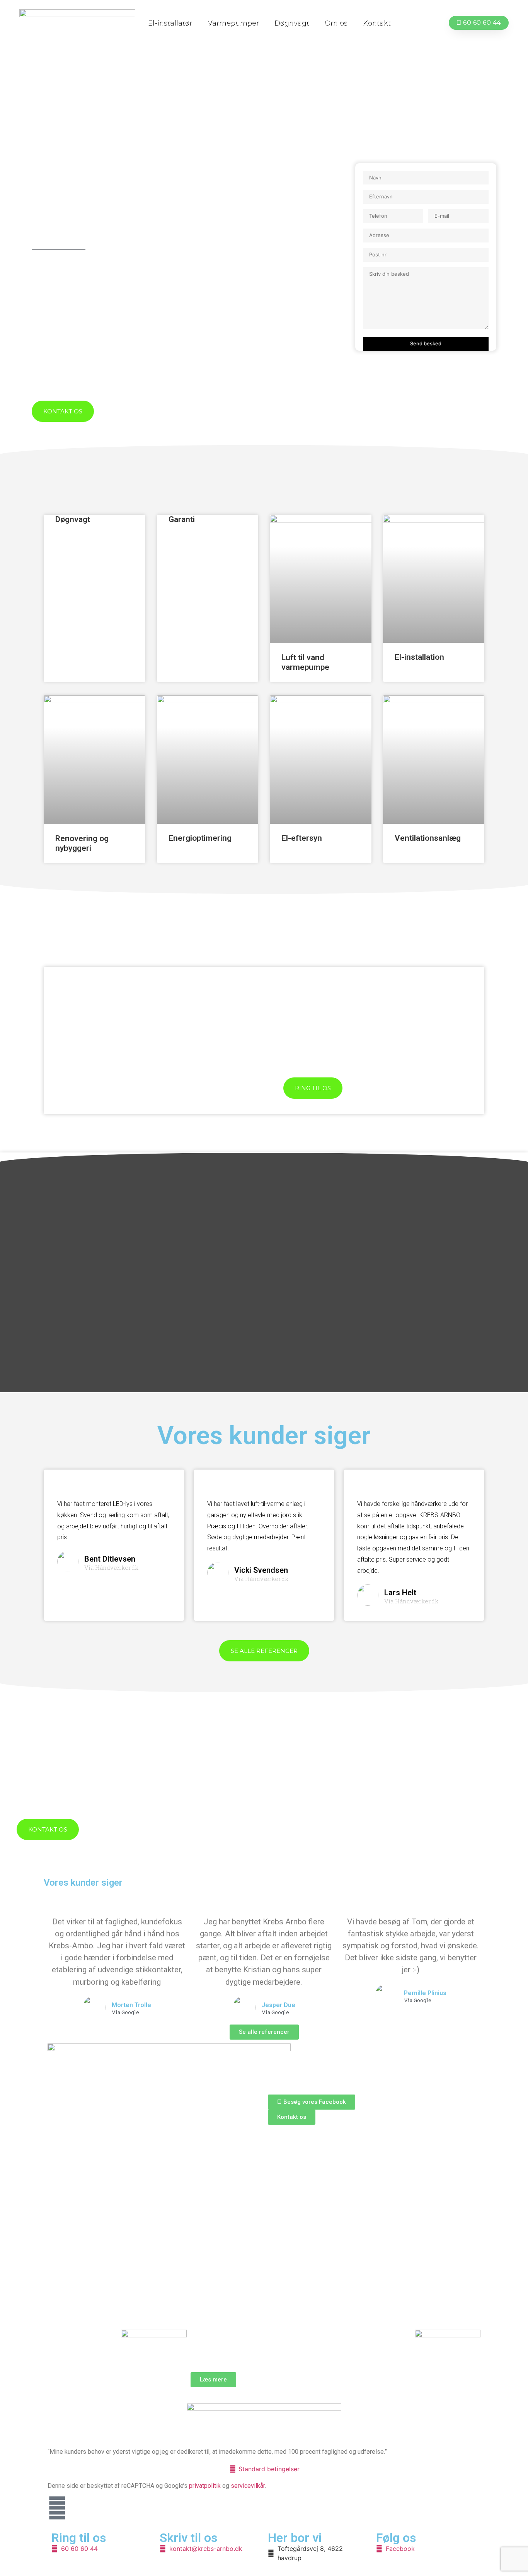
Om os (336, 23)
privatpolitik (205, 2486)
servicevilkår (248, 2486)
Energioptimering (200, 838)
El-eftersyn (302, 838)
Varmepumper (233, 23)
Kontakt (376, 23)
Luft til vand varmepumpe (305, 662)
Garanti (182, 519)
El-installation (419, 657)
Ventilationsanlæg (428, 838)
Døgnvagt (291, 23)
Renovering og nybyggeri (82, 843)
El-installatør (170, 23)
